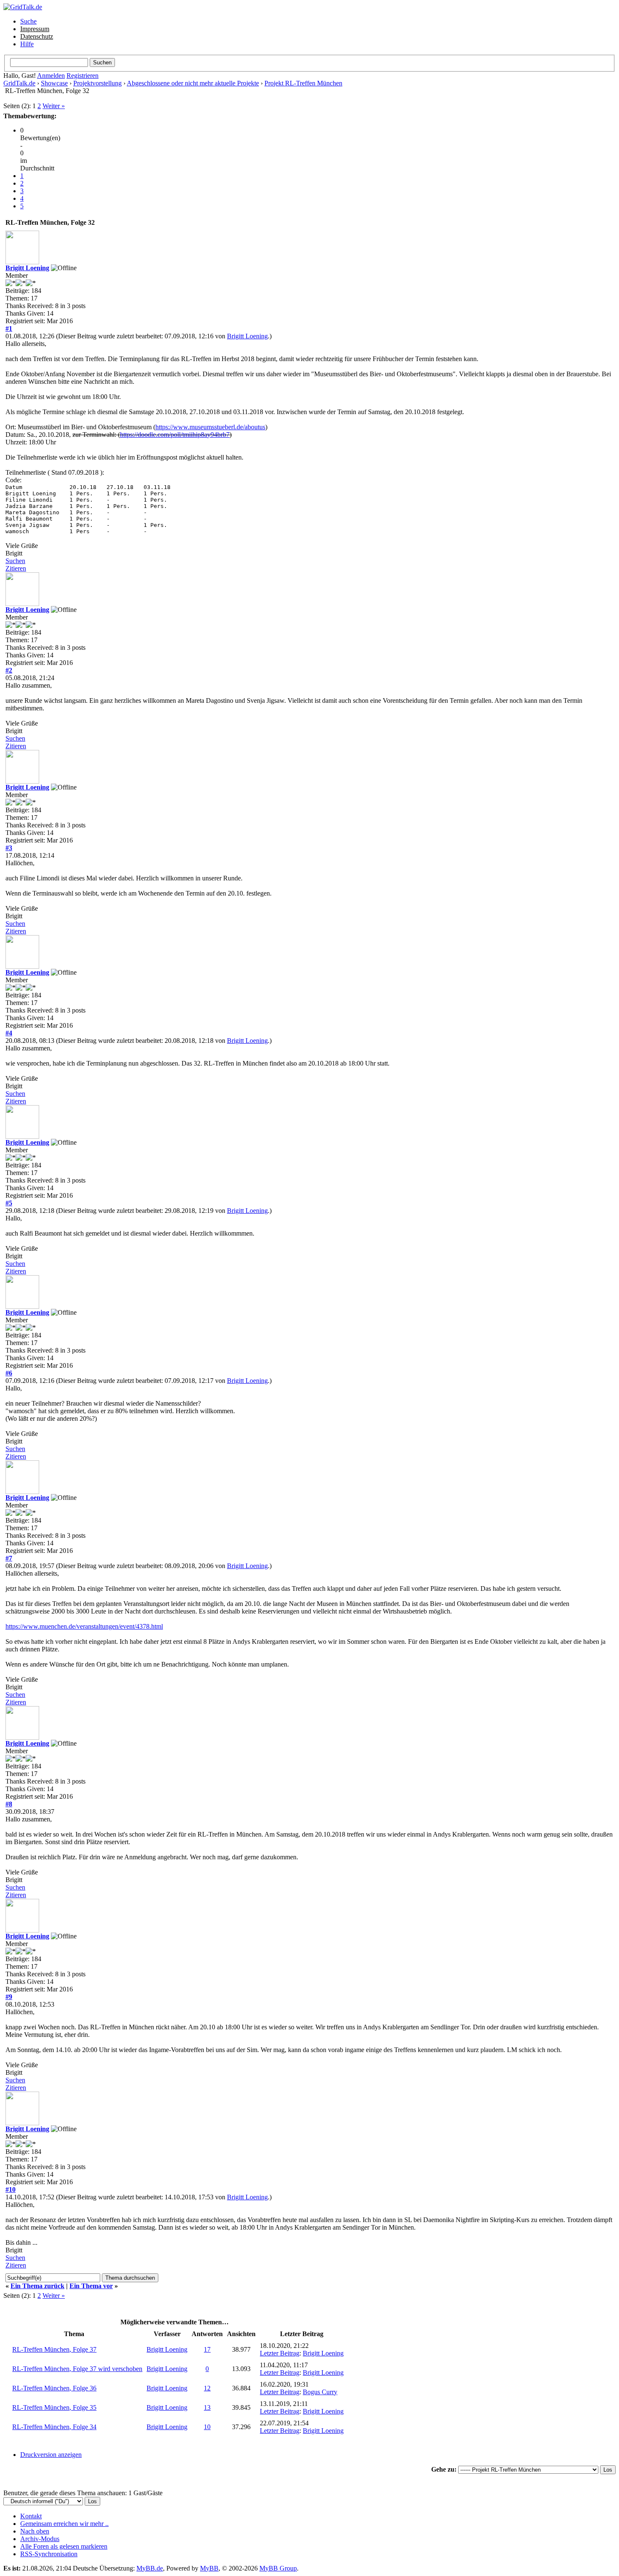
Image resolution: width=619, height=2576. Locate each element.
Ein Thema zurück (37, 2286)
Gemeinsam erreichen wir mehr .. (64, 2524)
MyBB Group (278, 2568)
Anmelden (51, 76)
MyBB (209, 2568)
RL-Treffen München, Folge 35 (54, 2407)
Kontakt (31, 2516)
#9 (9, 1997)
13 (207, 2407)
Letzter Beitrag (280, 2353)
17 (207, 2349)
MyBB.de (150, 2568)
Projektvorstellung (97, 83)
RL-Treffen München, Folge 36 (54, 2388)
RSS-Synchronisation (49, 2554)
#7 (9, 1558)
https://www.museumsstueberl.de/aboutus (210, 427)
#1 (9, 328)
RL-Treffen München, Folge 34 (54, 2427)
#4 (9, 1033)
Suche (28, 21)
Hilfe (27, 44)
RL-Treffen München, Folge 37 (54, 2349)
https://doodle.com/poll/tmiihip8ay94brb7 (175, 435)
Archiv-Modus (40, 2539)
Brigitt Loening (27, 268)
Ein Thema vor (91, 2286)
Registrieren (83, 76)
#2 (9, 670)
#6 (9, 1373)
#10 (11, 2189)
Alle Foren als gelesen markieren (64, 2546)
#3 (9, 848)
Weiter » (54, 106)
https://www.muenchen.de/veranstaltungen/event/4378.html (84, 1626)
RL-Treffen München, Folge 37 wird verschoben (77, 2369)
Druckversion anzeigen (51, 2455)
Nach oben (35, 2531)
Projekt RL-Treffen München (303, 83)
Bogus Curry (320, 2392)
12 (207, 2388)
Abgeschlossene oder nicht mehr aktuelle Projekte (193, 83)
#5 (9, 1203)
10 (207, 2427)
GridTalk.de (19, 83)
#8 (9, 1804)
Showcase (54, 83)
